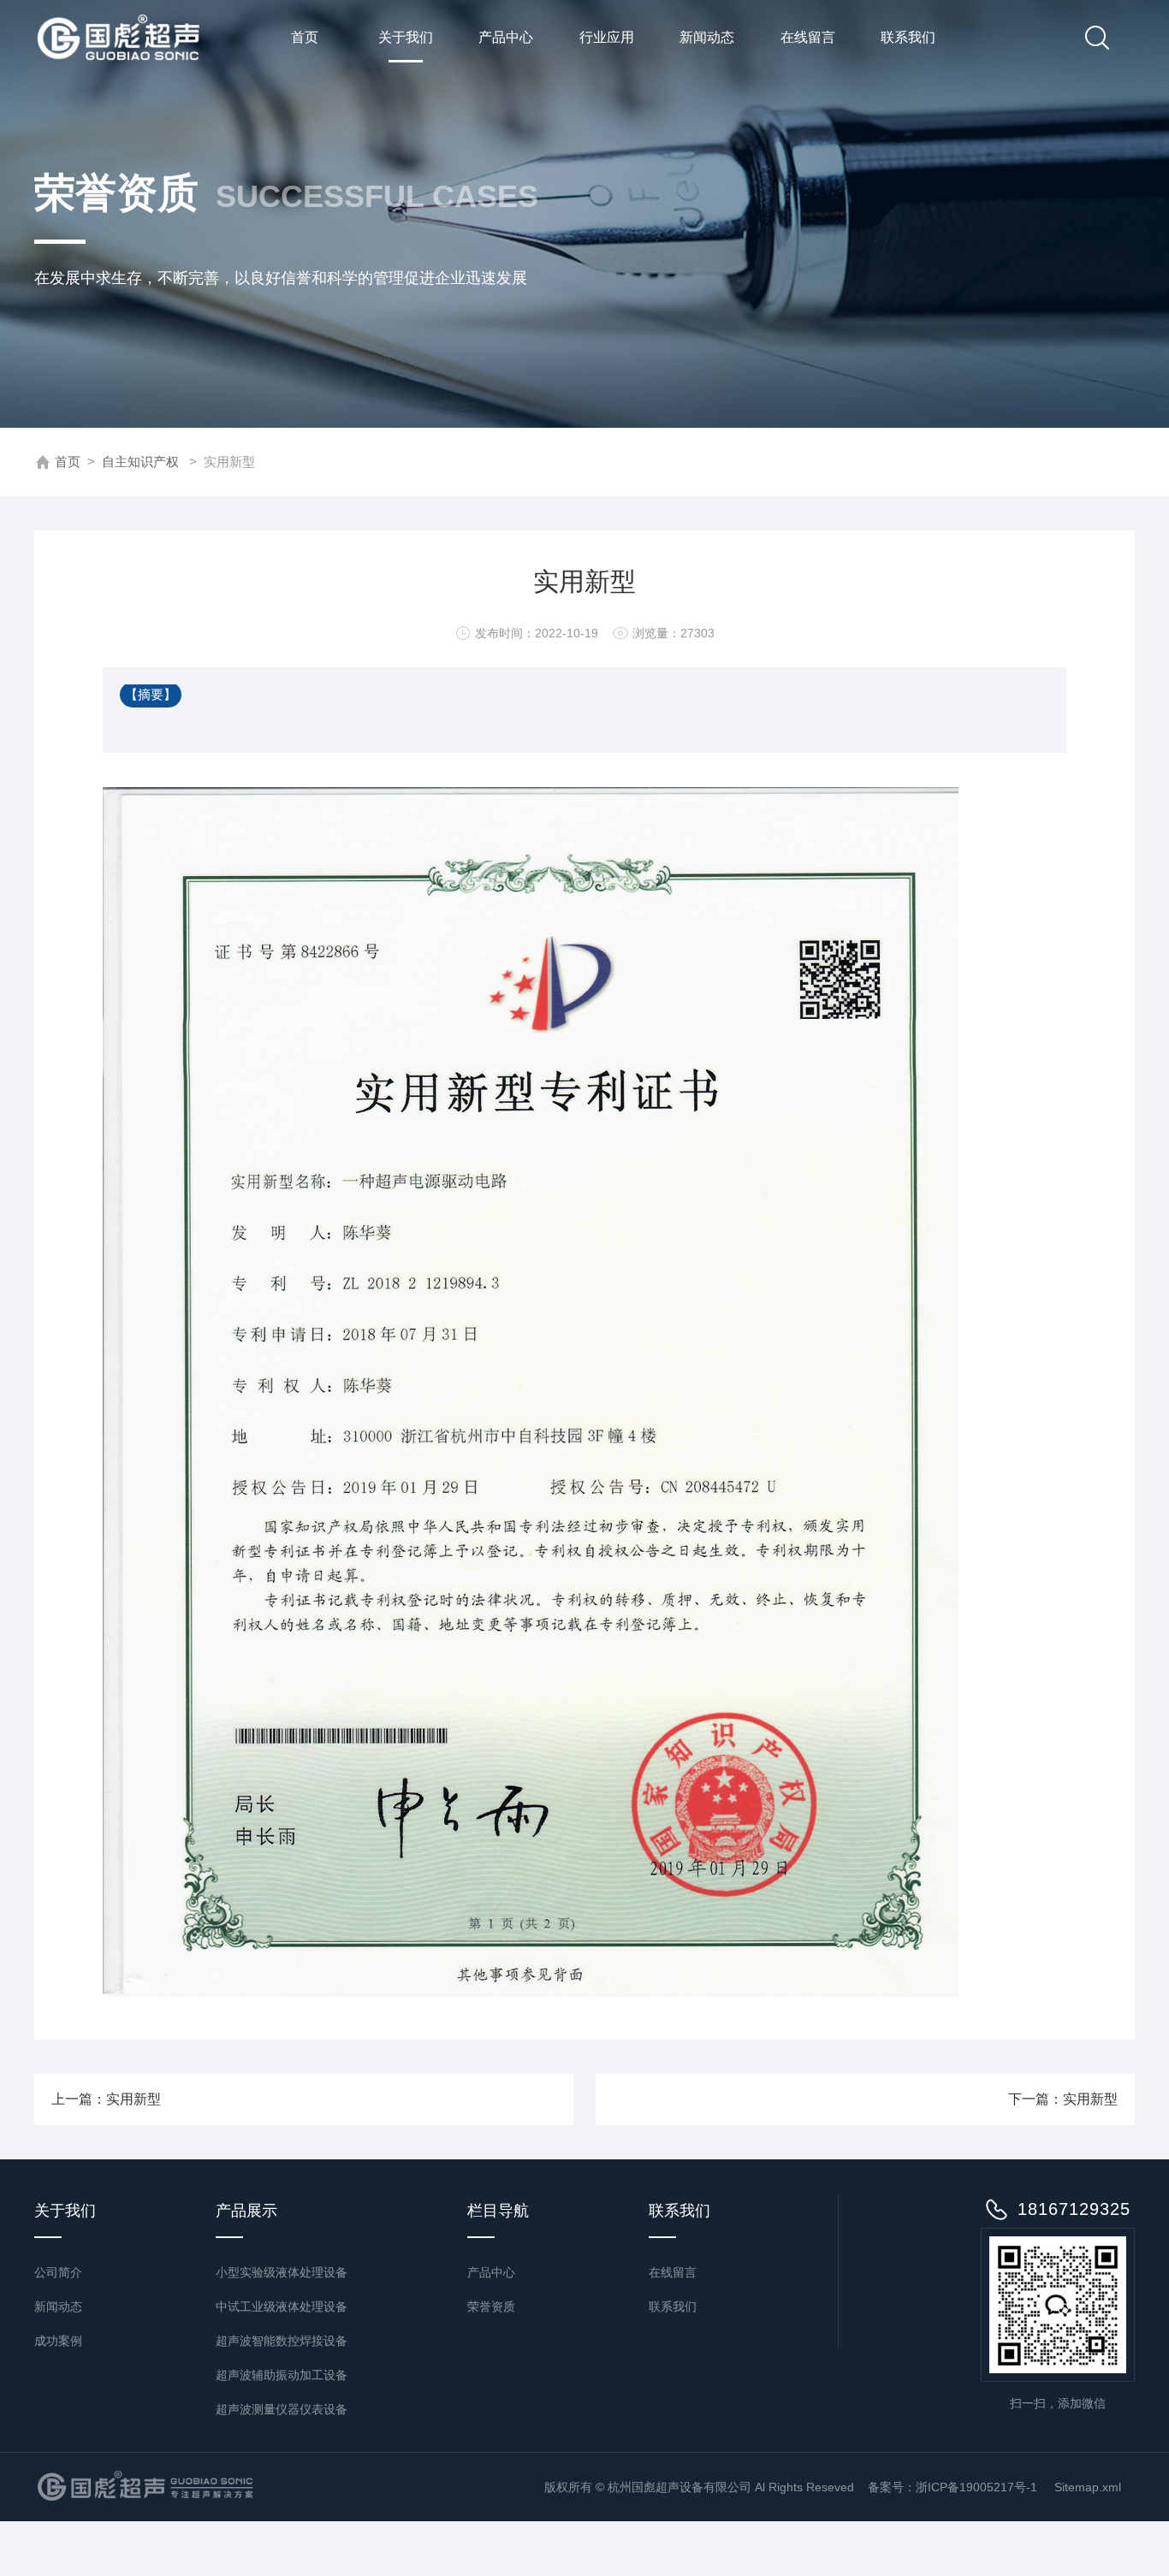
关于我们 (406, 37)
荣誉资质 (491, 2307)
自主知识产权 (140, 462)
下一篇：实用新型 (1063, 2099)
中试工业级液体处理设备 (282, 2307)
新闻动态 (707, 37)
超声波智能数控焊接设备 (282, 2341)
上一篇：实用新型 (106, 2099)
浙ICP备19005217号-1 (978, 2487)
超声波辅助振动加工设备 (282, 2375)
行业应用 (607, 37)
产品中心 (506, 37)
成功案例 (58, 2341)
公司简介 (58, 2272)
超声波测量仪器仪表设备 (282, 2409)
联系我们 (908, 37)
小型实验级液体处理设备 (282, 2272)
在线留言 (808, 37)
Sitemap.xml (1088, 2487)
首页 (305, 37)
